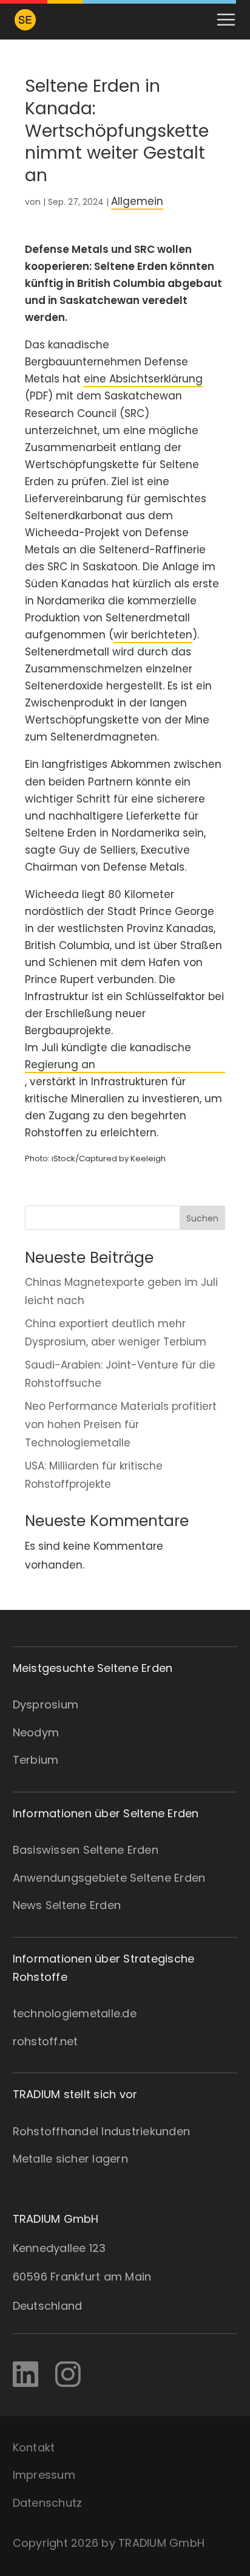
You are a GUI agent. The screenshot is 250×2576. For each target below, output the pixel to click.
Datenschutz (48, 2503)
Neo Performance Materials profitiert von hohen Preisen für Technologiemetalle (121, 1424)
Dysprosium (46, 1704)
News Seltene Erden (67, 1905)
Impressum (44, 2475)
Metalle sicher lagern (70, 2159)
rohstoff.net (46, 2041)
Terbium (36, 1760)
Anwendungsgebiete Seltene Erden (109, 1878)
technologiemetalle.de (75, 2013)
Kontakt (34, 2447)
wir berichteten (153, 635)
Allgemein (137, 201)
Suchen (202, 1218)
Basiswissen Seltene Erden (86, 1850)
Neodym (36, 1732)
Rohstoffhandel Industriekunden (102, 2131)
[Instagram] (68, 2375)
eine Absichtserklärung (143, 379)
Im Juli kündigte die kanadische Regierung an (108, 1056)
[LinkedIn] (25, 2375)
